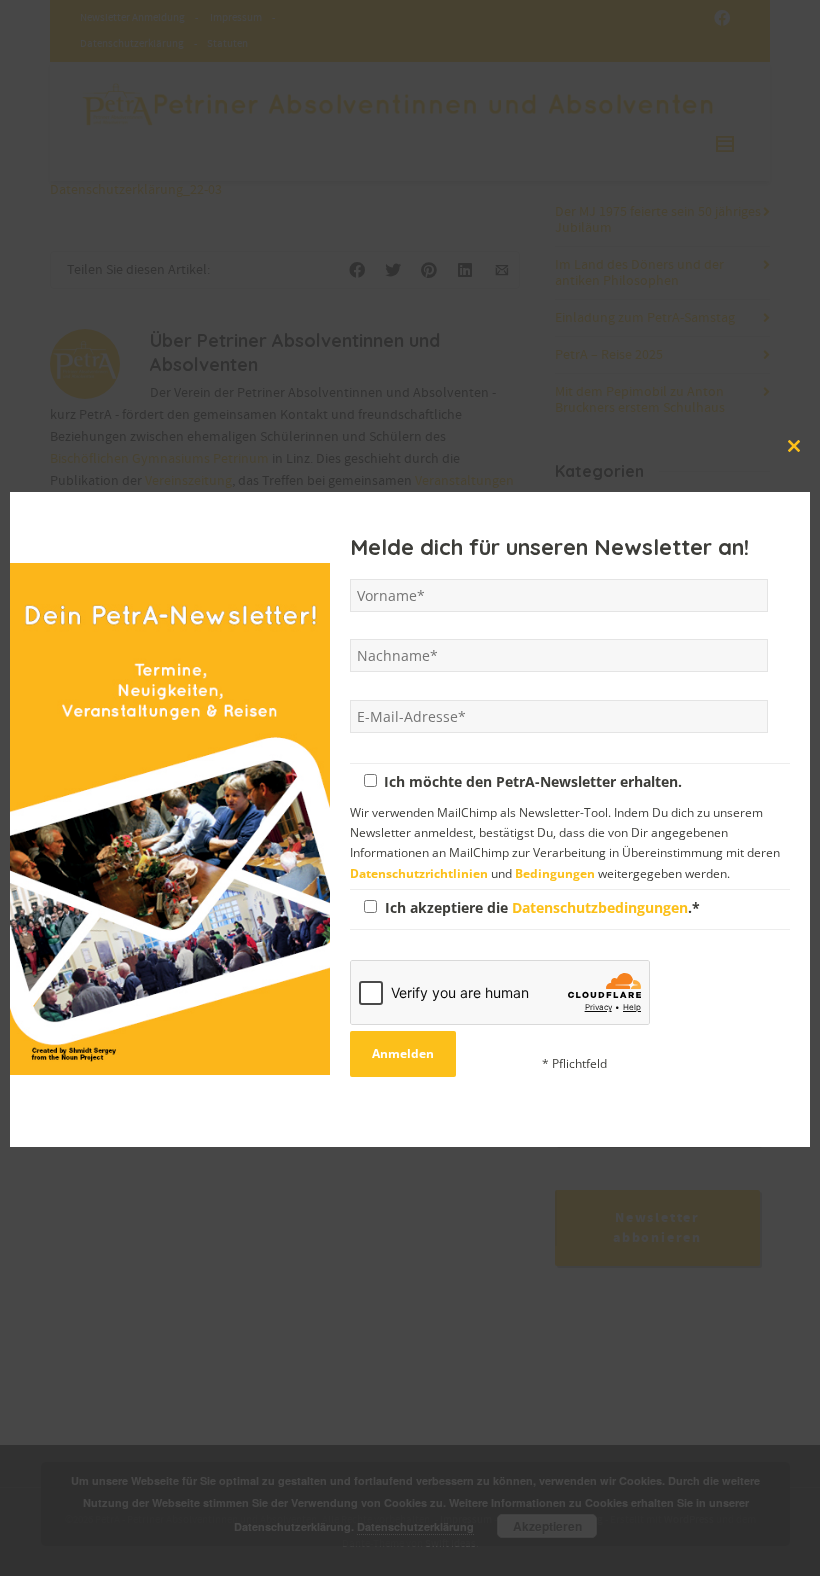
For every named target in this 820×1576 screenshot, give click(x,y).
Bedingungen (555, 872)
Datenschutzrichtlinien (419, 872)
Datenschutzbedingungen (600, 906)
